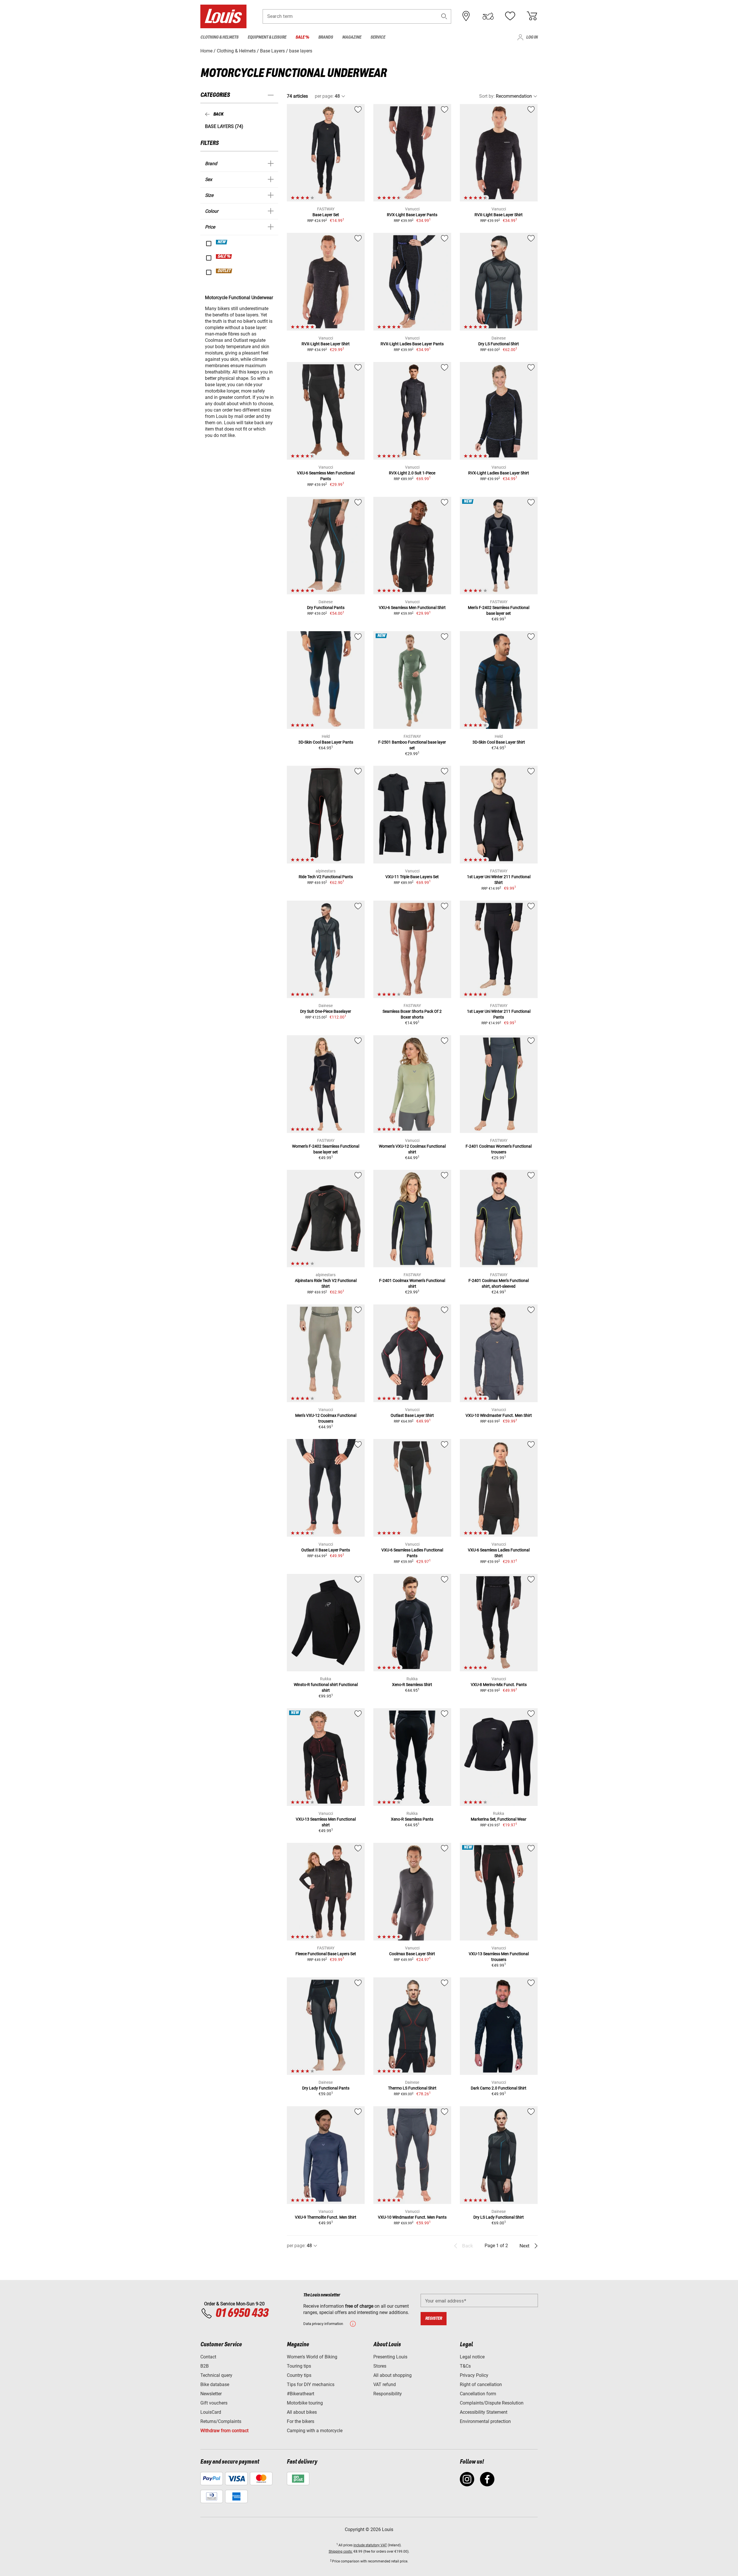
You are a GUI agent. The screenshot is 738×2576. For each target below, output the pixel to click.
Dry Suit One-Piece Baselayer (326, 1011)
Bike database (215, 2384)
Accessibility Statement (484, 2412)
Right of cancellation (481, 2384)
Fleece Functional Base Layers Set (326, 1954)
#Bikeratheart (301, 2394)
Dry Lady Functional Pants (326, 2088)
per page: (324, 96)
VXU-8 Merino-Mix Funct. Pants (499, 1685)
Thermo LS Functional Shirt (412, 2088)
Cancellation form (478, 2394)
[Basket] (532, 16)
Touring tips (299, 2366)
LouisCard (211, 2412)
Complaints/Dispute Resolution (492, 2403)
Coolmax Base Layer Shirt (412, 1954)
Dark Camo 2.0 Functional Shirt (499, 2088)
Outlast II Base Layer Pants (326, 1550)
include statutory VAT (370, 2545)
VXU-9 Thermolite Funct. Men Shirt (326, 2217)
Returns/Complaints (221, 2421)
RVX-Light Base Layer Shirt (499, 215)
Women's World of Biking (312, 2357)
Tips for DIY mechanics (311, 2384)
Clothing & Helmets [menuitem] (219, 37)
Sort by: (487, 96)
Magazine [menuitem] (352, 37)
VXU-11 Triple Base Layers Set (412, 877)
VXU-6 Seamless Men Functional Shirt (412, 608)
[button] (444, 16)
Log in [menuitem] (532, 37)
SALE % (224, 257)
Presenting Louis (390, 2357)
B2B (205, 2366)
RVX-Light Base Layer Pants (412, 215)
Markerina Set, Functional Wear (499, 1819)
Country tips (299, 2375)
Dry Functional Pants (326, 608)
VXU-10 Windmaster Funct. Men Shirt (499, 1415)
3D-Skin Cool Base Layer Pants (326, 742)
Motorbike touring (305, 2403)
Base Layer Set (326, 215)
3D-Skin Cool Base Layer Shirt (499, 742)
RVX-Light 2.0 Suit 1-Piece (412, 473)
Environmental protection (485, 2421)
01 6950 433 (242, 2313)
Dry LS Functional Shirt (499, 344)
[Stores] (466, 16)
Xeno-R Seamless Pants (412, 1819)
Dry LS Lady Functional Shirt (499, 2217)
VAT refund (385, 2384)
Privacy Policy (474, 2375)
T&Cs (465, 2366)
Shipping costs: (341, 2552)
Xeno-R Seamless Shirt (412, 1685)
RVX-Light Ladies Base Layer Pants (412, 344)
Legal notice (472, 2357)
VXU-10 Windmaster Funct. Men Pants (412, 2217)
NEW (222, 242)
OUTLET (224, 271)
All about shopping (392, 2375)
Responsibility (388, 2394)
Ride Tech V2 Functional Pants (326, 877)
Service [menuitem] (378, 37)
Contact (208, 2357)
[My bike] (488, 16)
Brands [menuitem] (326, 37)
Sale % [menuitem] (302, 37)
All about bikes (302, 2412)
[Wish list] (510, 16)
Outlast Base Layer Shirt (412, 1415)
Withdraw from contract (224, 2431)
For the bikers (301, 2421)
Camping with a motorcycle (315, 2431)
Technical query (216, 2375)
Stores (380, 2366)
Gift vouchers (214, 2403)
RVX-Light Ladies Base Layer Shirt (499, 473)
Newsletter (211, 2394)
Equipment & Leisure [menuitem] (267, 37)
